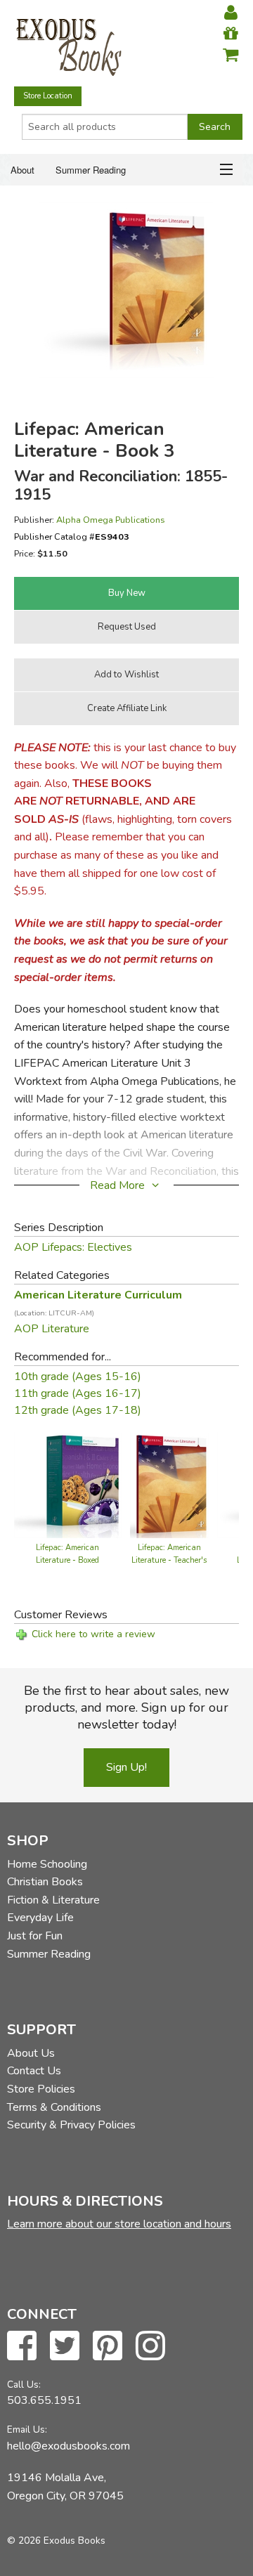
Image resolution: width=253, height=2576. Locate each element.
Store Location (48, 96)
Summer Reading (91, 170)
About (22, 170)
